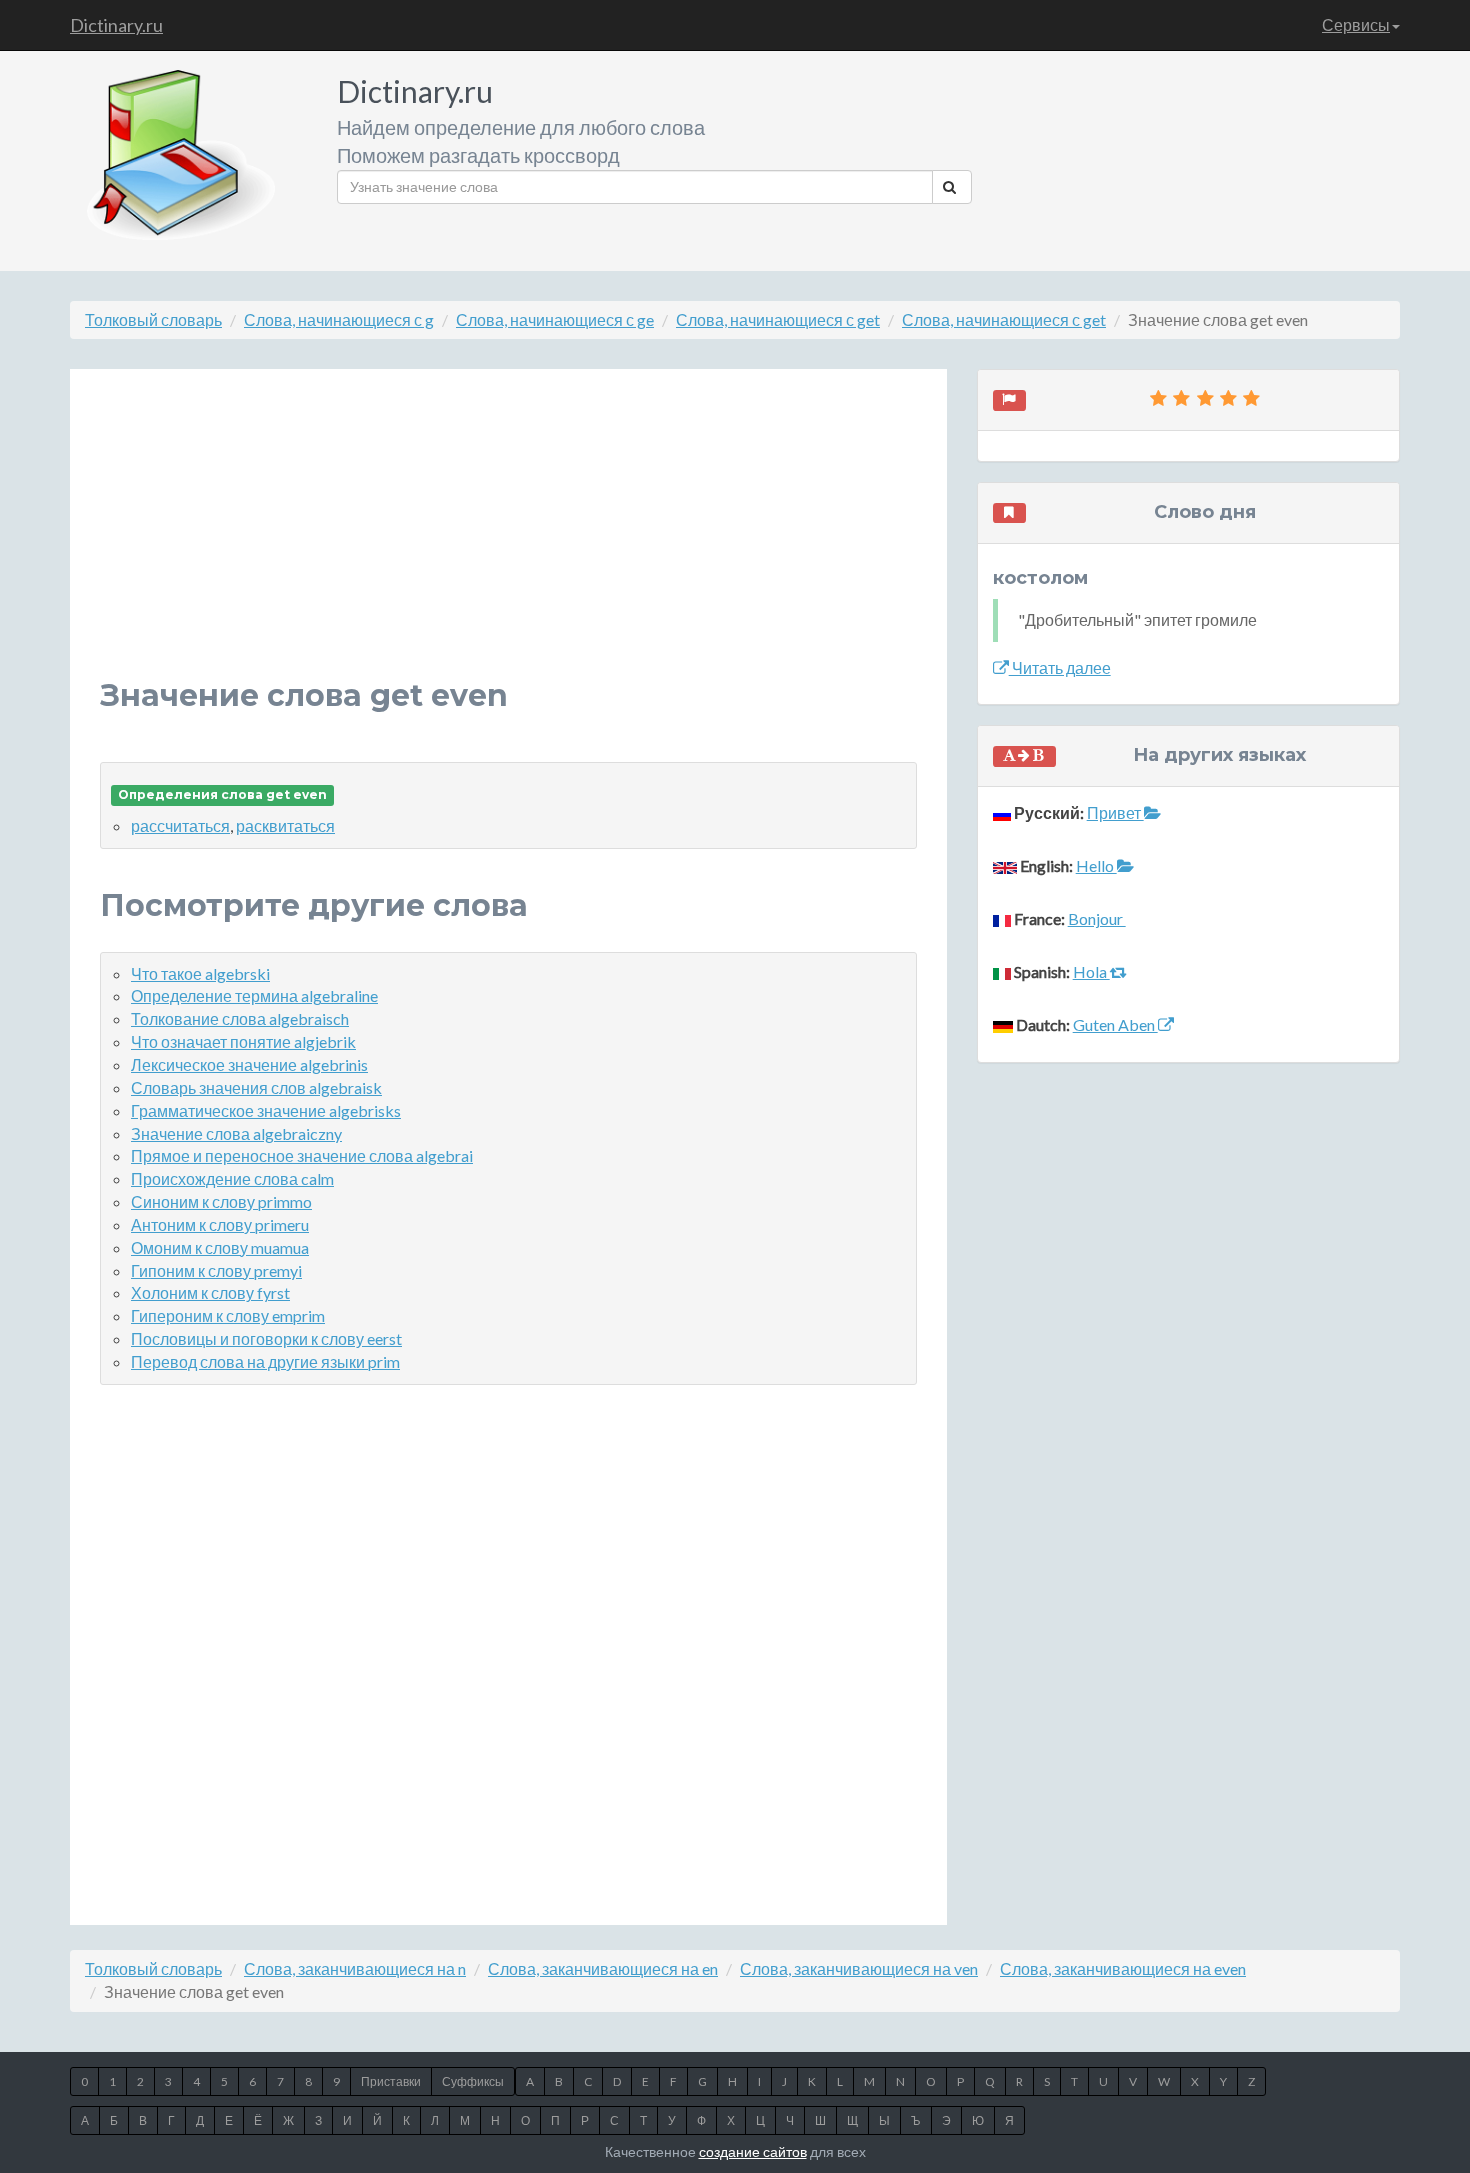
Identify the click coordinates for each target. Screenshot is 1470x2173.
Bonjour (1097, 918)
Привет (1115, 812)
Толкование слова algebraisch (240, 1018)
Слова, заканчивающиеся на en (603, 1968)
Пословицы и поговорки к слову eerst (266, 1338)
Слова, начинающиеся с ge (555, 319)
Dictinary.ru (116, 25)
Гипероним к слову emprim (228, 1315)
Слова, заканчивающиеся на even (1123, 1968)
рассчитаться (180, 825)
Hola (1091, 971)
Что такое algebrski (200, 973)
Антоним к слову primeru (220, 1224)
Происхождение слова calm (232, 1178)
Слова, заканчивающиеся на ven (859, 1968)
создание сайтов (753, 2151)
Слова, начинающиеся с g (339, 319)
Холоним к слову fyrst (210, 1292)
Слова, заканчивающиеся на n (355, 1968)
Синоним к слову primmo (221, 1201)
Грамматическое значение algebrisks (266, 1110)
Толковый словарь (153, 319)
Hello (1096, 865)
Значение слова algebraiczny (236, 1133)
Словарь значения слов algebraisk (256, 1087)
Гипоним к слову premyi (216, 1270)
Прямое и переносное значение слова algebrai (302, 1155)
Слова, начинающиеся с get (778, 319)
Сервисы (1356, 24)
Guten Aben (1115, 1024)
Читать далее (1060, 667)
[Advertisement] (508, 539)
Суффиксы (473, 2081)
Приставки (391, 2081)
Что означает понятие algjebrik (243, 1041)
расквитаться (285, 825)
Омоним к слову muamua (220, 1247)
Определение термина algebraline (254, 995)
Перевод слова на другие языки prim (265, 1361)
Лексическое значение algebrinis (249, 1064)
